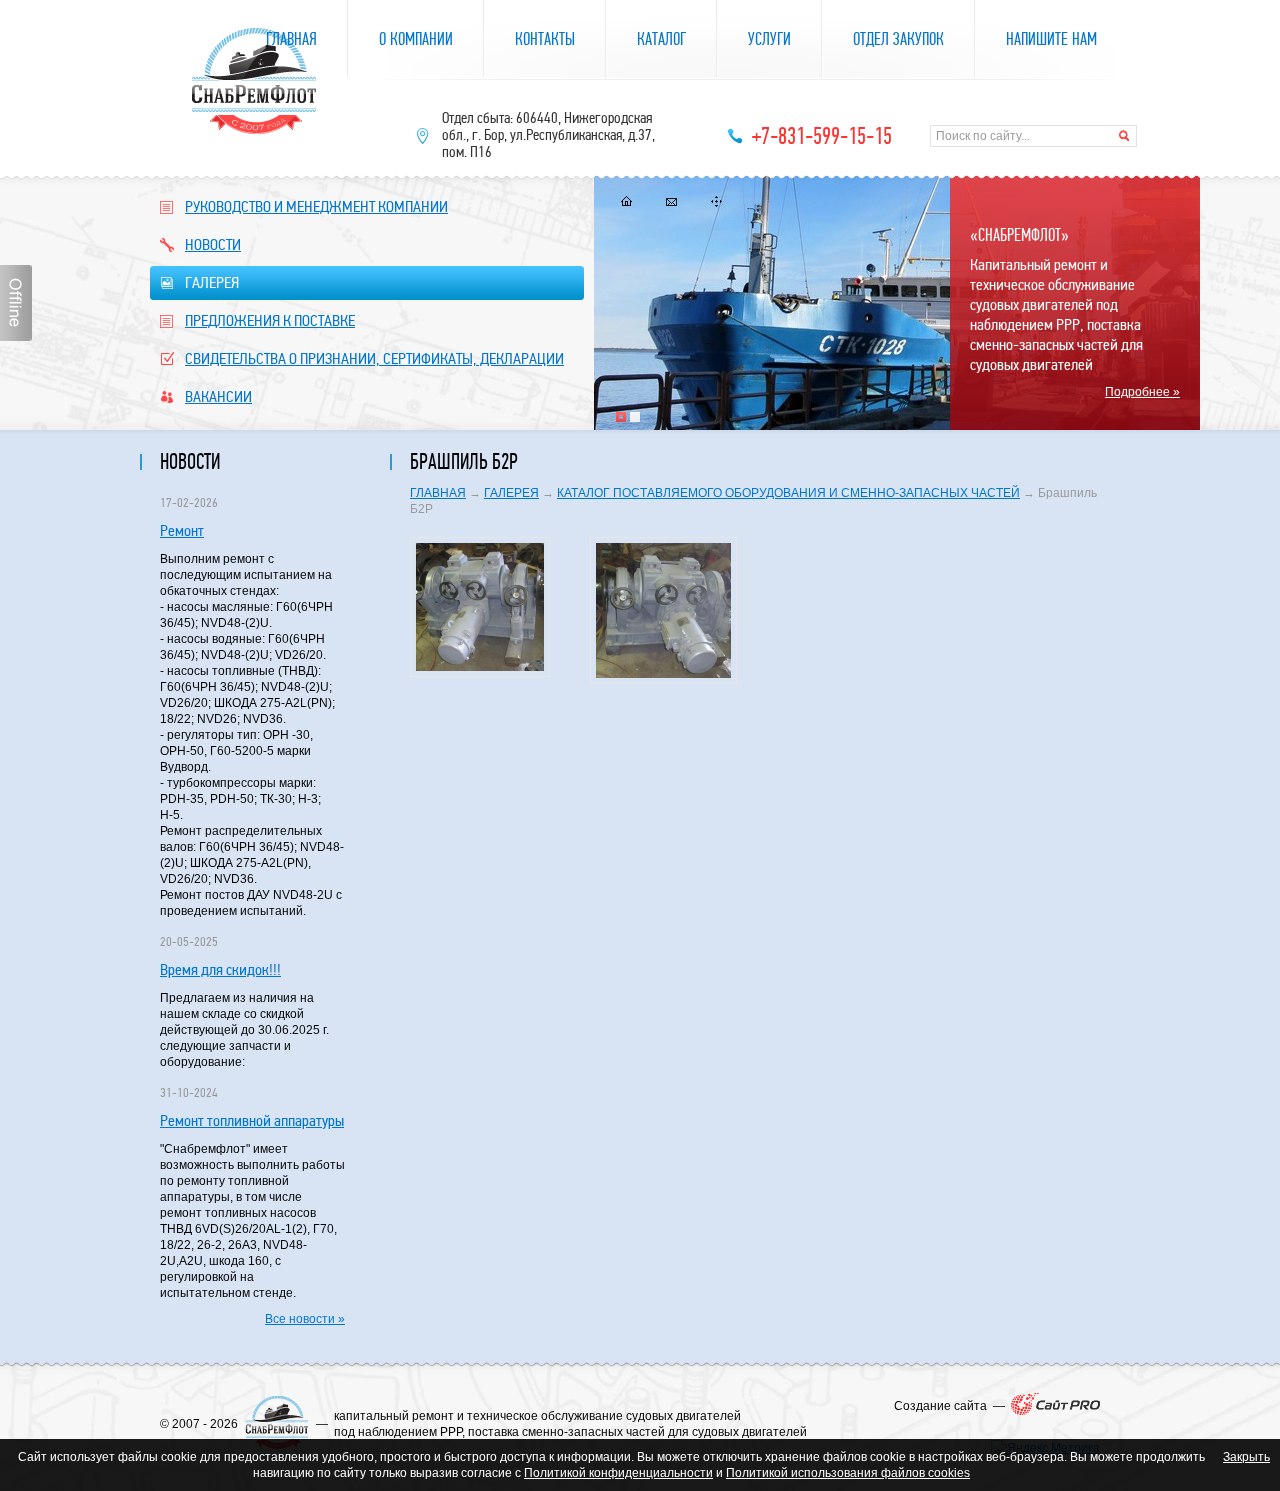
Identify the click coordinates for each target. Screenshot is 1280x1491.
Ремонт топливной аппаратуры (252, 1120)
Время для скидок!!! (220, 969)
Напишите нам (1051, 39)
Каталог (661, 39)
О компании (416, 39)
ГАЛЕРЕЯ (212, 282)
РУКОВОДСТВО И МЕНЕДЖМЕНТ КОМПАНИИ (316, 206)
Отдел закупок (898, 39)
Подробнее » (1142, 392)
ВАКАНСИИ (218, 396)
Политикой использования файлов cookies (848, 1473)
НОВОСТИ (213, 244)
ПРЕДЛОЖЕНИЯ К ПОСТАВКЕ (270, 320)
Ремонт (182, 530)
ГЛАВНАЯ (438, 493)
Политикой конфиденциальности (618, 1473)
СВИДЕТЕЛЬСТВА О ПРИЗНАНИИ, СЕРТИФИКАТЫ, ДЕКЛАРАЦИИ (374, 358)
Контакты (545, 39)
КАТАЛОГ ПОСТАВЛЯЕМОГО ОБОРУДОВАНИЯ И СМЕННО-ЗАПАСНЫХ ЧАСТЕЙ (788, 493)
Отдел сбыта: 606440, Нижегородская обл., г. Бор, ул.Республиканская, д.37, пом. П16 (548, 135)
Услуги (769, 39)
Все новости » (305, 1319)
